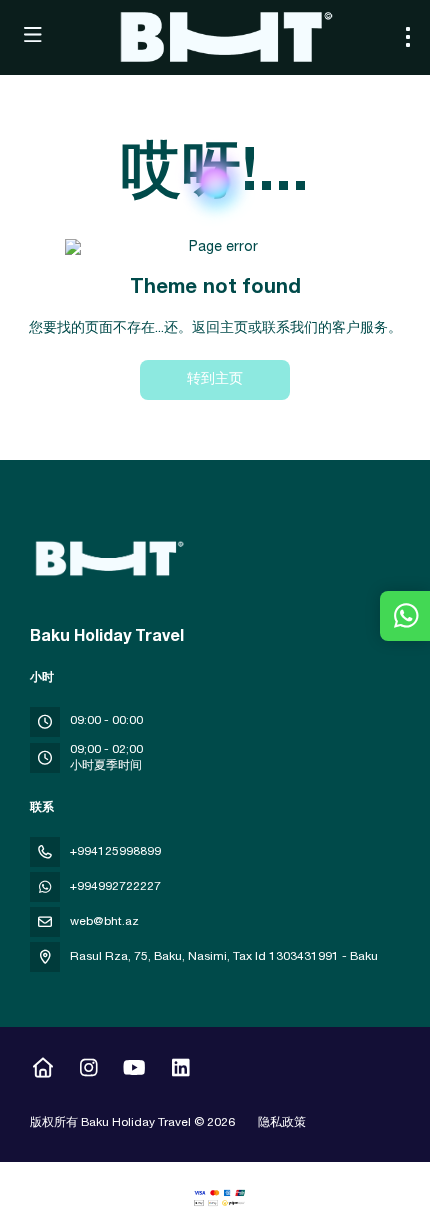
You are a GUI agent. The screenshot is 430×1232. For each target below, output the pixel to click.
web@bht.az (104, 922)
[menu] (408, 37)
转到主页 (215, 380)
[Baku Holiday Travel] (107, 559)
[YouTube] (134, 1071)
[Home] (42, 1071)
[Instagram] (88, 1071)
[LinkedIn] (180, 1071)
